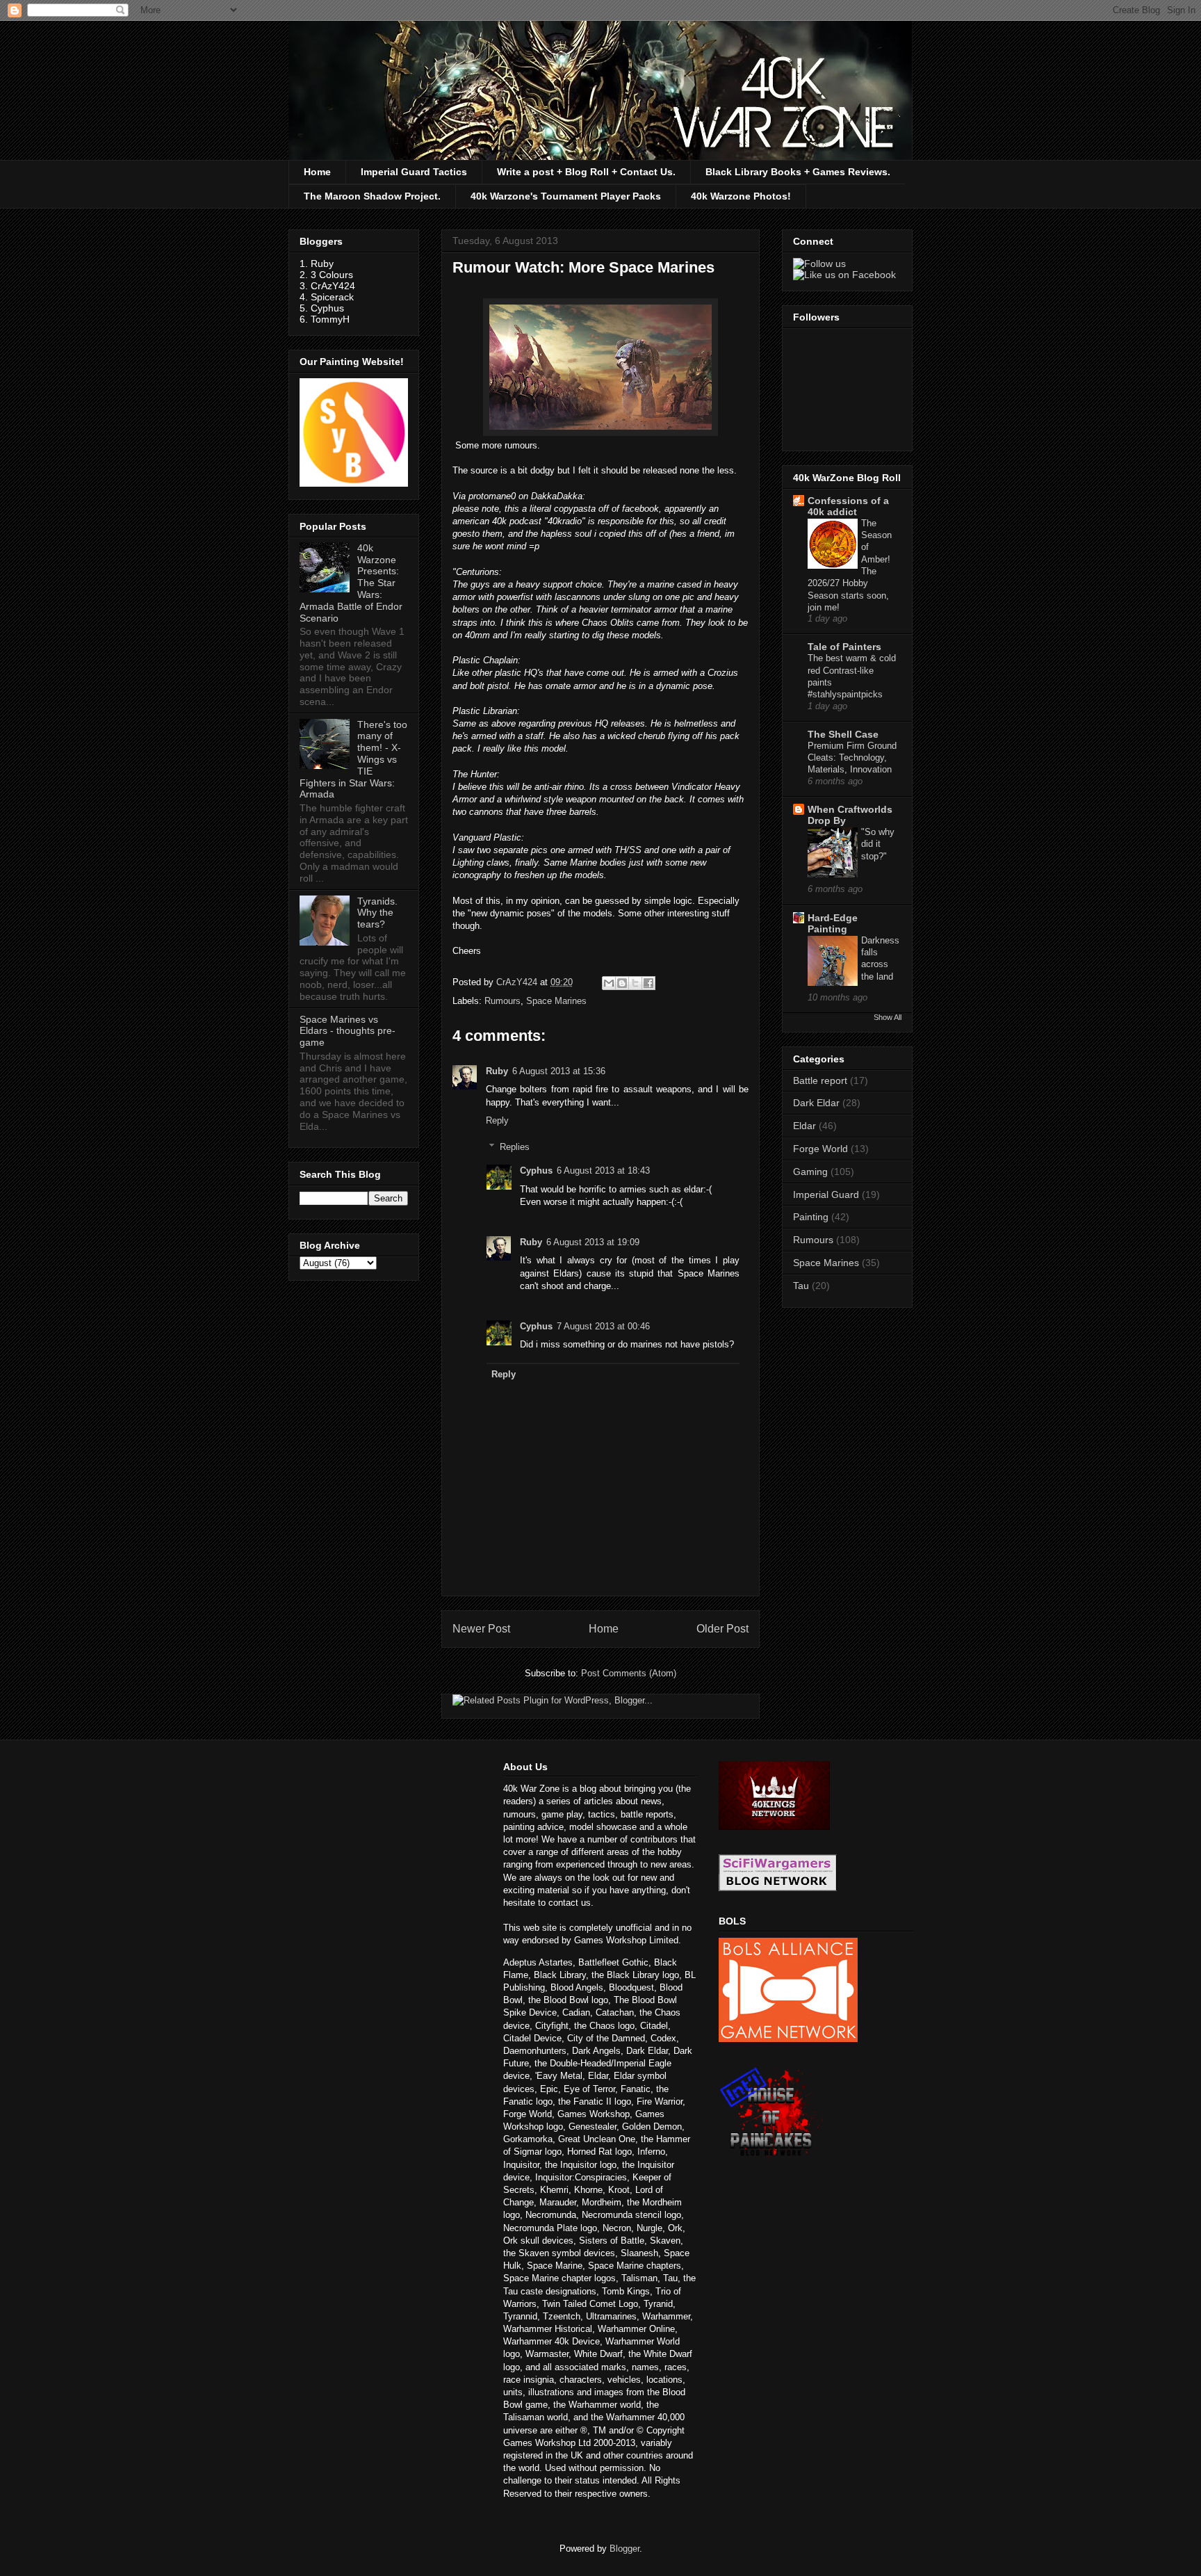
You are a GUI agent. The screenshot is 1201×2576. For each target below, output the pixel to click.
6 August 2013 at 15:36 (559, 1071)
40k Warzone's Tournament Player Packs (566, 196)
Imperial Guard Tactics (414, 172)
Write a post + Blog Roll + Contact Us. (586, 172)
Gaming (810, 1172)
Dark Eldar (816, 1103)
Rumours (503, 1001)
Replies (515, 1147)
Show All (888, 1017)
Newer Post (481, 1629)
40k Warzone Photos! (741, 196)
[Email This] (609, 983)
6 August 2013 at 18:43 (603, 1170)
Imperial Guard (826, 1194)
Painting (811, 1217)
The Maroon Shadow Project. (372, 196)
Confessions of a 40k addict (848, 506)
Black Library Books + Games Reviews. (798, 172)
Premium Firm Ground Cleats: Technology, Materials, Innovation (852, 758)
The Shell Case (843, 734)
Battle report (820, 1080)
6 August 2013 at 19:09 (593, 1242)
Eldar (804, 1126)
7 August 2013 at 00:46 (603, 1326)
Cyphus (536, 1170)
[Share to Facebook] (648, 983)
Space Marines (556, 1001)
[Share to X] (635, 983)
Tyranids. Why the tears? (377, 913)
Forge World (820, 1149)
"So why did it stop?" (878, 844)
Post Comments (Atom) (629, 1673)
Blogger (624, 2549)
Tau (801, 1286)
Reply (497, 1120)
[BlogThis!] (622, 983)
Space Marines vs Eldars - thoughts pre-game (348, 1031)
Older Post (722, 1629)
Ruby (497, 1071)
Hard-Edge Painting (833, 923)
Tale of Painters (844, 647)
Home (317, 172)
